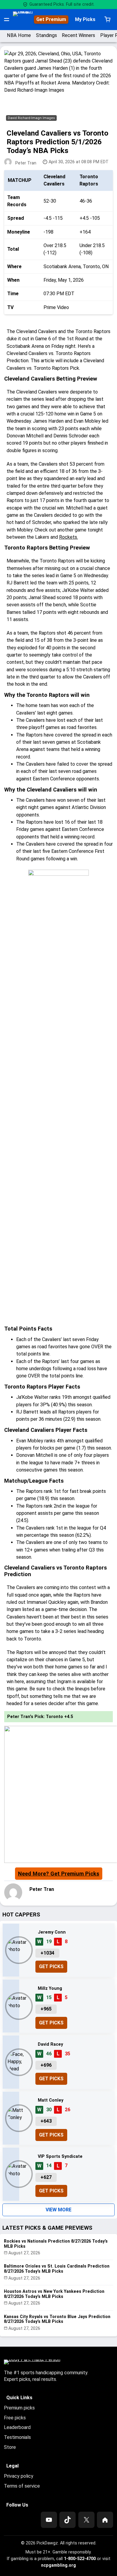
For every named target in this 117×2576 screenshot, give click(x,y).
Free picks (15, 2418)
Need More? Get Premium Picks (59, 1874)
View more (58, 2210)
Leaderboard (17, 2427)
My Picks (85, 19)
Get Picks (51, 1966)
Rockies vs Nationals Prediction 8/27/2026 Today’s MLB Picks (56, 2244)
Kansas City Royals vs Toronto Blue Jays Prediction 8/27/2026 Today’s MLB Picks (57, 2319)
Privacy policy (19, 2476)
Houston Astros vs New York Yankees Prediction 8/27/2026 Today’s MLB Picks (54, 2294)
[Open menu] (7, 20)
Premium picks (19, 2408)
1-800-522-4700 (80, 2559)
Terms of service (22, 2486)
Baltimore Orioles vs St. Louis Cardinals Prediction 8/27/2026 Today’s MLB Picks (57, 2269)
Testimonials (17, 2437)
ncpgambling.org (58, 2565)
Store (10, 2447)
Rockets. (69, 537)
